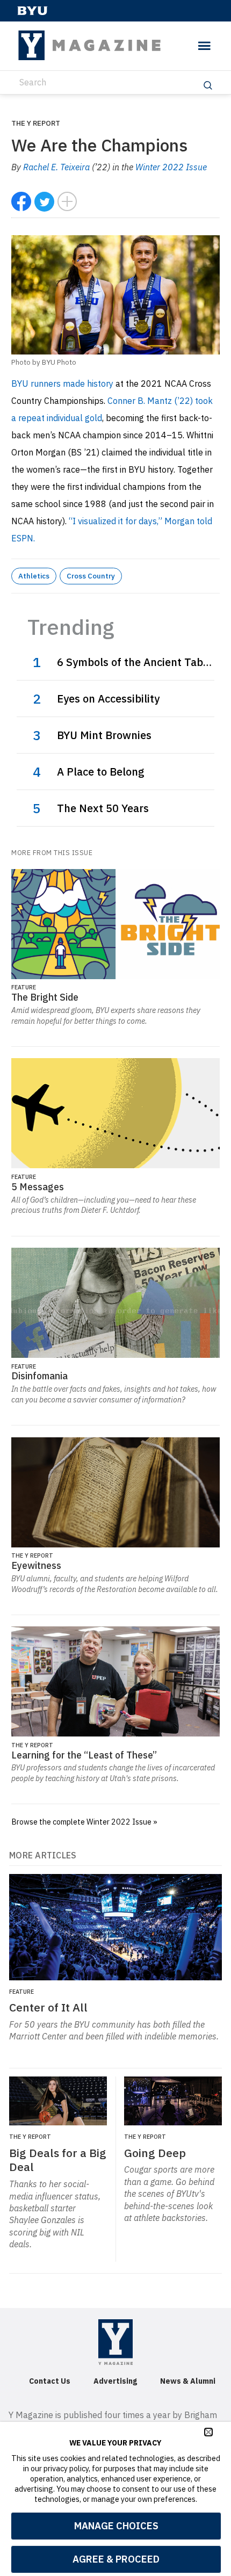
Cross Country (91, 576)
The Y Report (36, 123)
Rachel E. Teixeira (56, 167)
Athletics (34, 576)
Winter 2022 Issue (171, 167)
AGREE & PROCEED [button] (116, 2559)
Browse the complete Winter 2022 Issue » (84, 1822)
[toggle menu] (204, 46)
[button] (208, 2432)
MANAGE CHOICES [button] (116, 2526)
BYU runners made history (63, 383)
